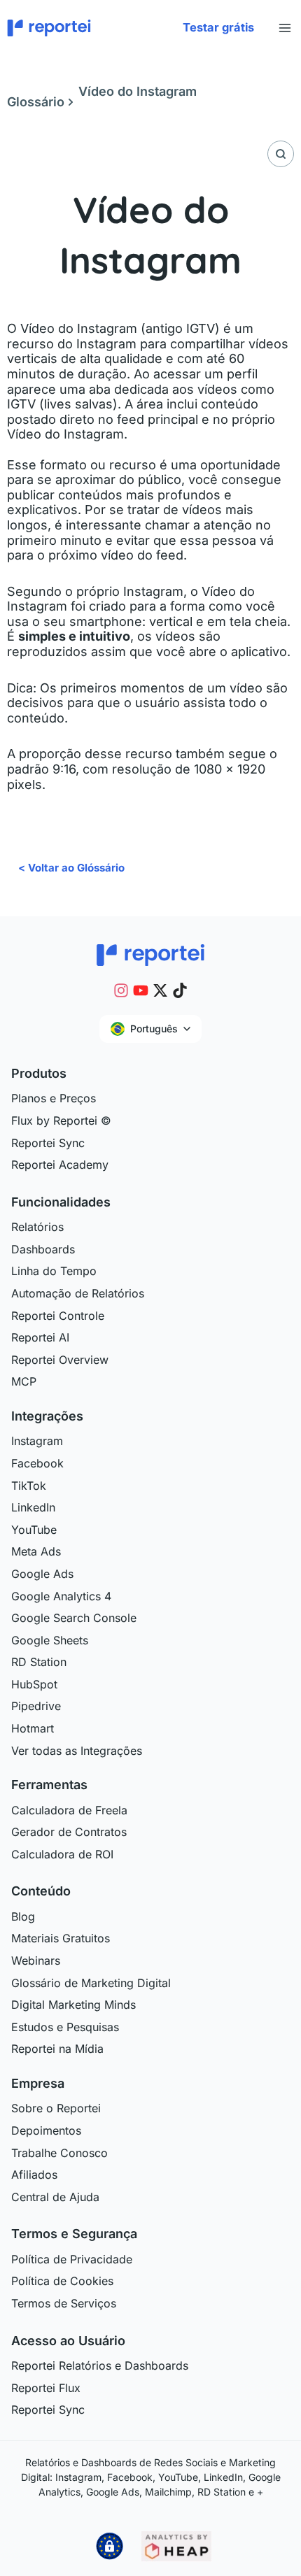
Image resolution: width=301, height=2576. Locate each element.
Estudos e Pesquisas (65, 2027)
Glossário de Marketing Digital (91, 1983)
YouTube (34, 1530)
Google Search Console (74, 1618)
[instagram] (121, 990)
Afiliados (34, 2175)
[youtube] (141, 990)
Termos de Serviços (64, 2303)
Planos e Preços (54, 1098)
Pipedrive (36, 1706)
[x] (160, 990)
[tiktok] (180, 990)
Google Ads (42, 1574)
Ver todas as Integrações (77, 1751)
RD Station (39, 1662)
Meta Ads (36, 1551)
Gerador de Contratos (69, 1832)
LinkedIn (33, 1507)
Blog (23, 1916)
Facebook (37, 1463)
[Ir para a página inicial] (150, 954)
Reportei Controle (58, 1316)
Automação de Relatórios (78, 1293)
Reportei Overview (60, 1360)
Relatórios (37, 1227)
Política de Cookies (62, 2281)
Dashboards (43, 1249)
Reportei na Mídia (57, 2049)
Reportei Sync (48, 1143)
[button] (218, 28)
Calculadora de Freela (69, 1810)
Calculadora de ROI (62, 1854)
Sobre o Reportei (56, 2108)
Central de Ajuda (55, 2197)
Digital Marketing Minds (73, 2005)
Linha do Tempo (54, 1271)
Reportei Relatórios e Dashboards (100, 2365)
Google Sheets (50, 1640)
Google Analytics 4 (61, 1596)
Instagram (37, 1441)
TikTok (29, 1486)
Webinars (36, 1961)
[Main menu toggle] (285, 28)
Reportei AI (40, 1337)
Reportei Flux (46, 2388)
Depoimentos (46, 2130)
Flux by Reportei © (61, 1120)
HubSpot (34, 1684)
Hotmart (33, 1728)
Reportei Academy (60, 1165)
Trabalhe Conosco (59, 2153)
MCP (24, 1381)
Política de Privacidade (72, 2259)
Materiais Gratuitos (61, 1938)
